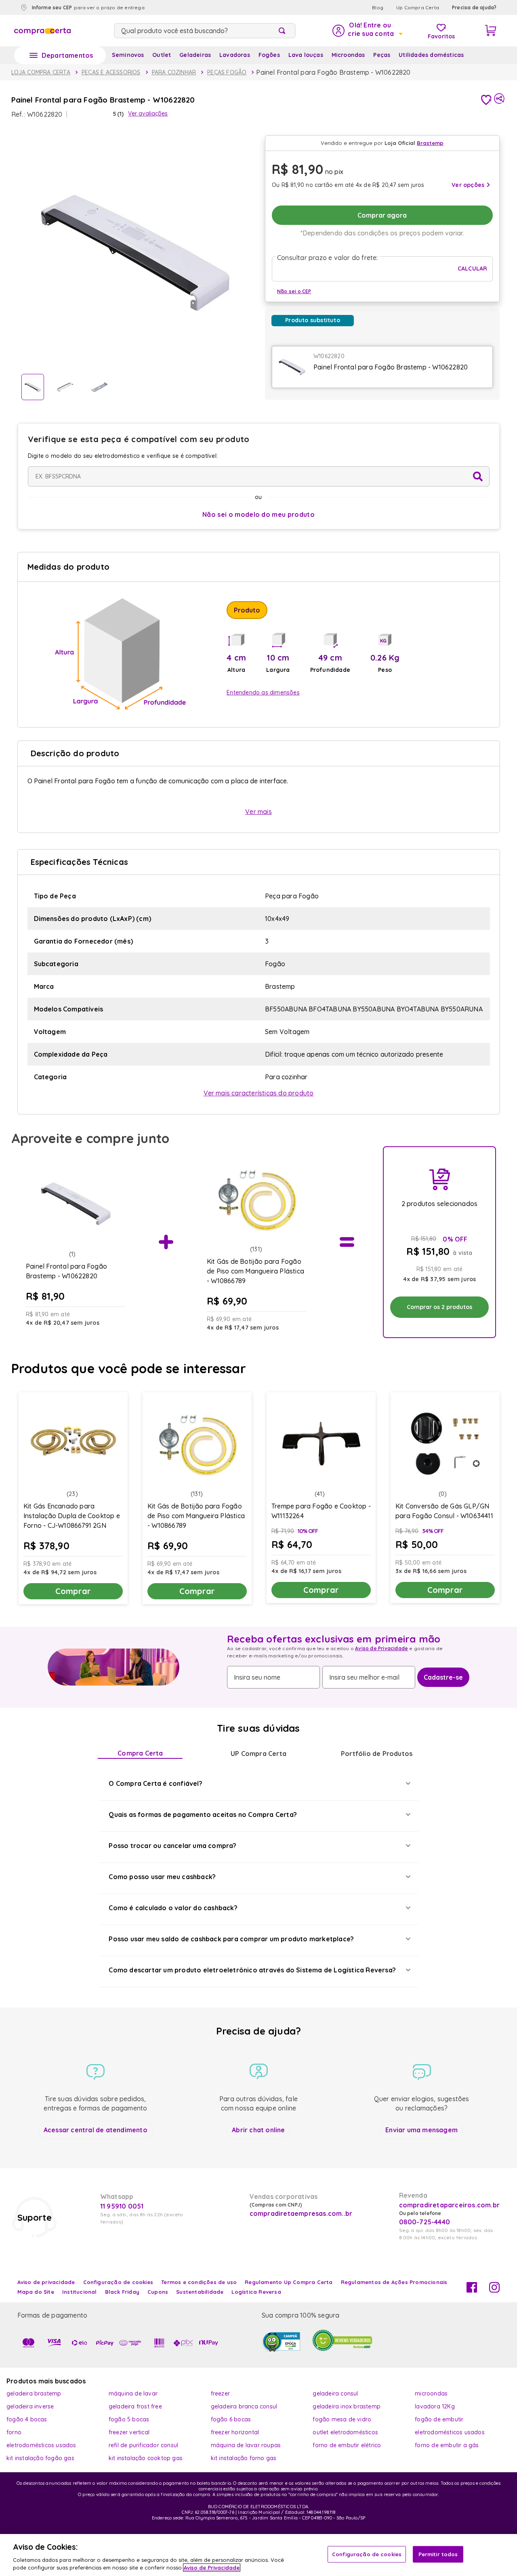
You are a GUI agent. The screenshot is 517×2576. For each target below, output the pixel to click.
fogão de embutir (439, 2419)
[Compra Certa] (42, 31)
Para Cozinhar (174, 72)
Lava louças (306, 55)
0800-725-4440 (425, 2222)
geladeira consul (335, 2393)
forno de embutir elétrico (347, 2445)
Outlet (162, 55)
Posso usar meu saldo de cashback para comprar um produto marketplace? (231, 1939)
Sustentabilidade (200, 2292)
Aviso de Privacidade (381, 1648)
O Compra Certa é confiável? (155, 1783)
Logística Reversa (256, 2292)
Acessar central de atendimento (96, 2130)
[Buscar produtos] (284, 31)
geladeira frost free (135, 2406)
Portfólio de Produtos (377, 1754)
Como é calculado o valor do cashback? (173, 1908)
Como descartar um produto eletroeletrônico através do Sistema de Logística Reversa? (252, 1970)
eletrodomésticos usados (450, 2432)
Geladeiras (195, 55)
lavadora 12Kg (435, 2406)
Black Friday (122, 2292)
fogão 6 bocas (231, 2419)
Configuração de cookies (367, 2554)
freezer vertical (129, 2432)
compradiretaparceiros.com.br (450, 2205)
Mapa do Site (36, 2292)
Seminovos (128, 55)
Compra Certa (140, 1753)
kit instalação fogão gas (40, 2458)
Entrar (367, 31)
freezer (220, 2393)
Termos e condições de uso (199, 2282)
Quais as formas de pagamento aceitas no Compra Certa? (203, 1815)
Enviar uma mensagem (421, 2130)
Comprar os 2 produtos (439, 1307)
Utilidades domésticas (431, 55)
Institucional (80, 2292)
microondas (431, 2393)
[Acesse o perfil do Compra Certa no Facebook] (472, 2290)
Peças (382, 55)
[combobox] (205, 31)
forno (14, 2432)
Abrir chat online (258, 2130)
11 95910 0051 (122, 2206)
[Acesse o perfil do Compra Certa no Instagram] (494, 2290)
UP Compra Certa (258, 1754)
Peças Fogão (227, 72)
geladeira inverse (30, 2406)
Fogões (269, 55)
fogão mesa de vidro (342, 2419)
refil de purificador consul (143, 2445)
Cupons (158, 2292)
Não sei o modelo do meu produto (258, 514)
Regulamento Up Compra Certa (289, 2282)
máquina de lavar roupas (246, 2445)
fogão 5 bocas (129, 2419)
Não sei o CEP (294, 291)
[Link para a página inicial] (41, 72)
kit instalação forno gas (244, 2458)
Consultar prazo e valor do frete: (328, 258)
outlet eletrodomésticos (345, 2432)
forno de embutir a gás (447, 2445)
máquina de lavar (133, 2393)
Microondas (348, 55)
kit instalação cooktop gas (146, 2458)
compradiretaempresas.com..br (300, 2213)
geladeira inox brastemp (347, 2406)
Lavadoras (235, 55)
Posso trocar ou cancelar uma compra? (172, 1846)
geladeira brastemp (34, 2393)
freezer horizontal (235, 2432)
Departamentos (67, 55)
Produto (247, 610)
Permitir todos (438, 2554)
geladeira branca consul (244, 2406)
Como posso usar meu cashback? (162, 1877)
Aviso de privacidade (46, 2282)
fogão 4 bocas (27, 2419)
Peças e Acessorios (111, 72)
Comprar (73, 1591)
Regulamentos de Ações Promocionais (394, 2282)
